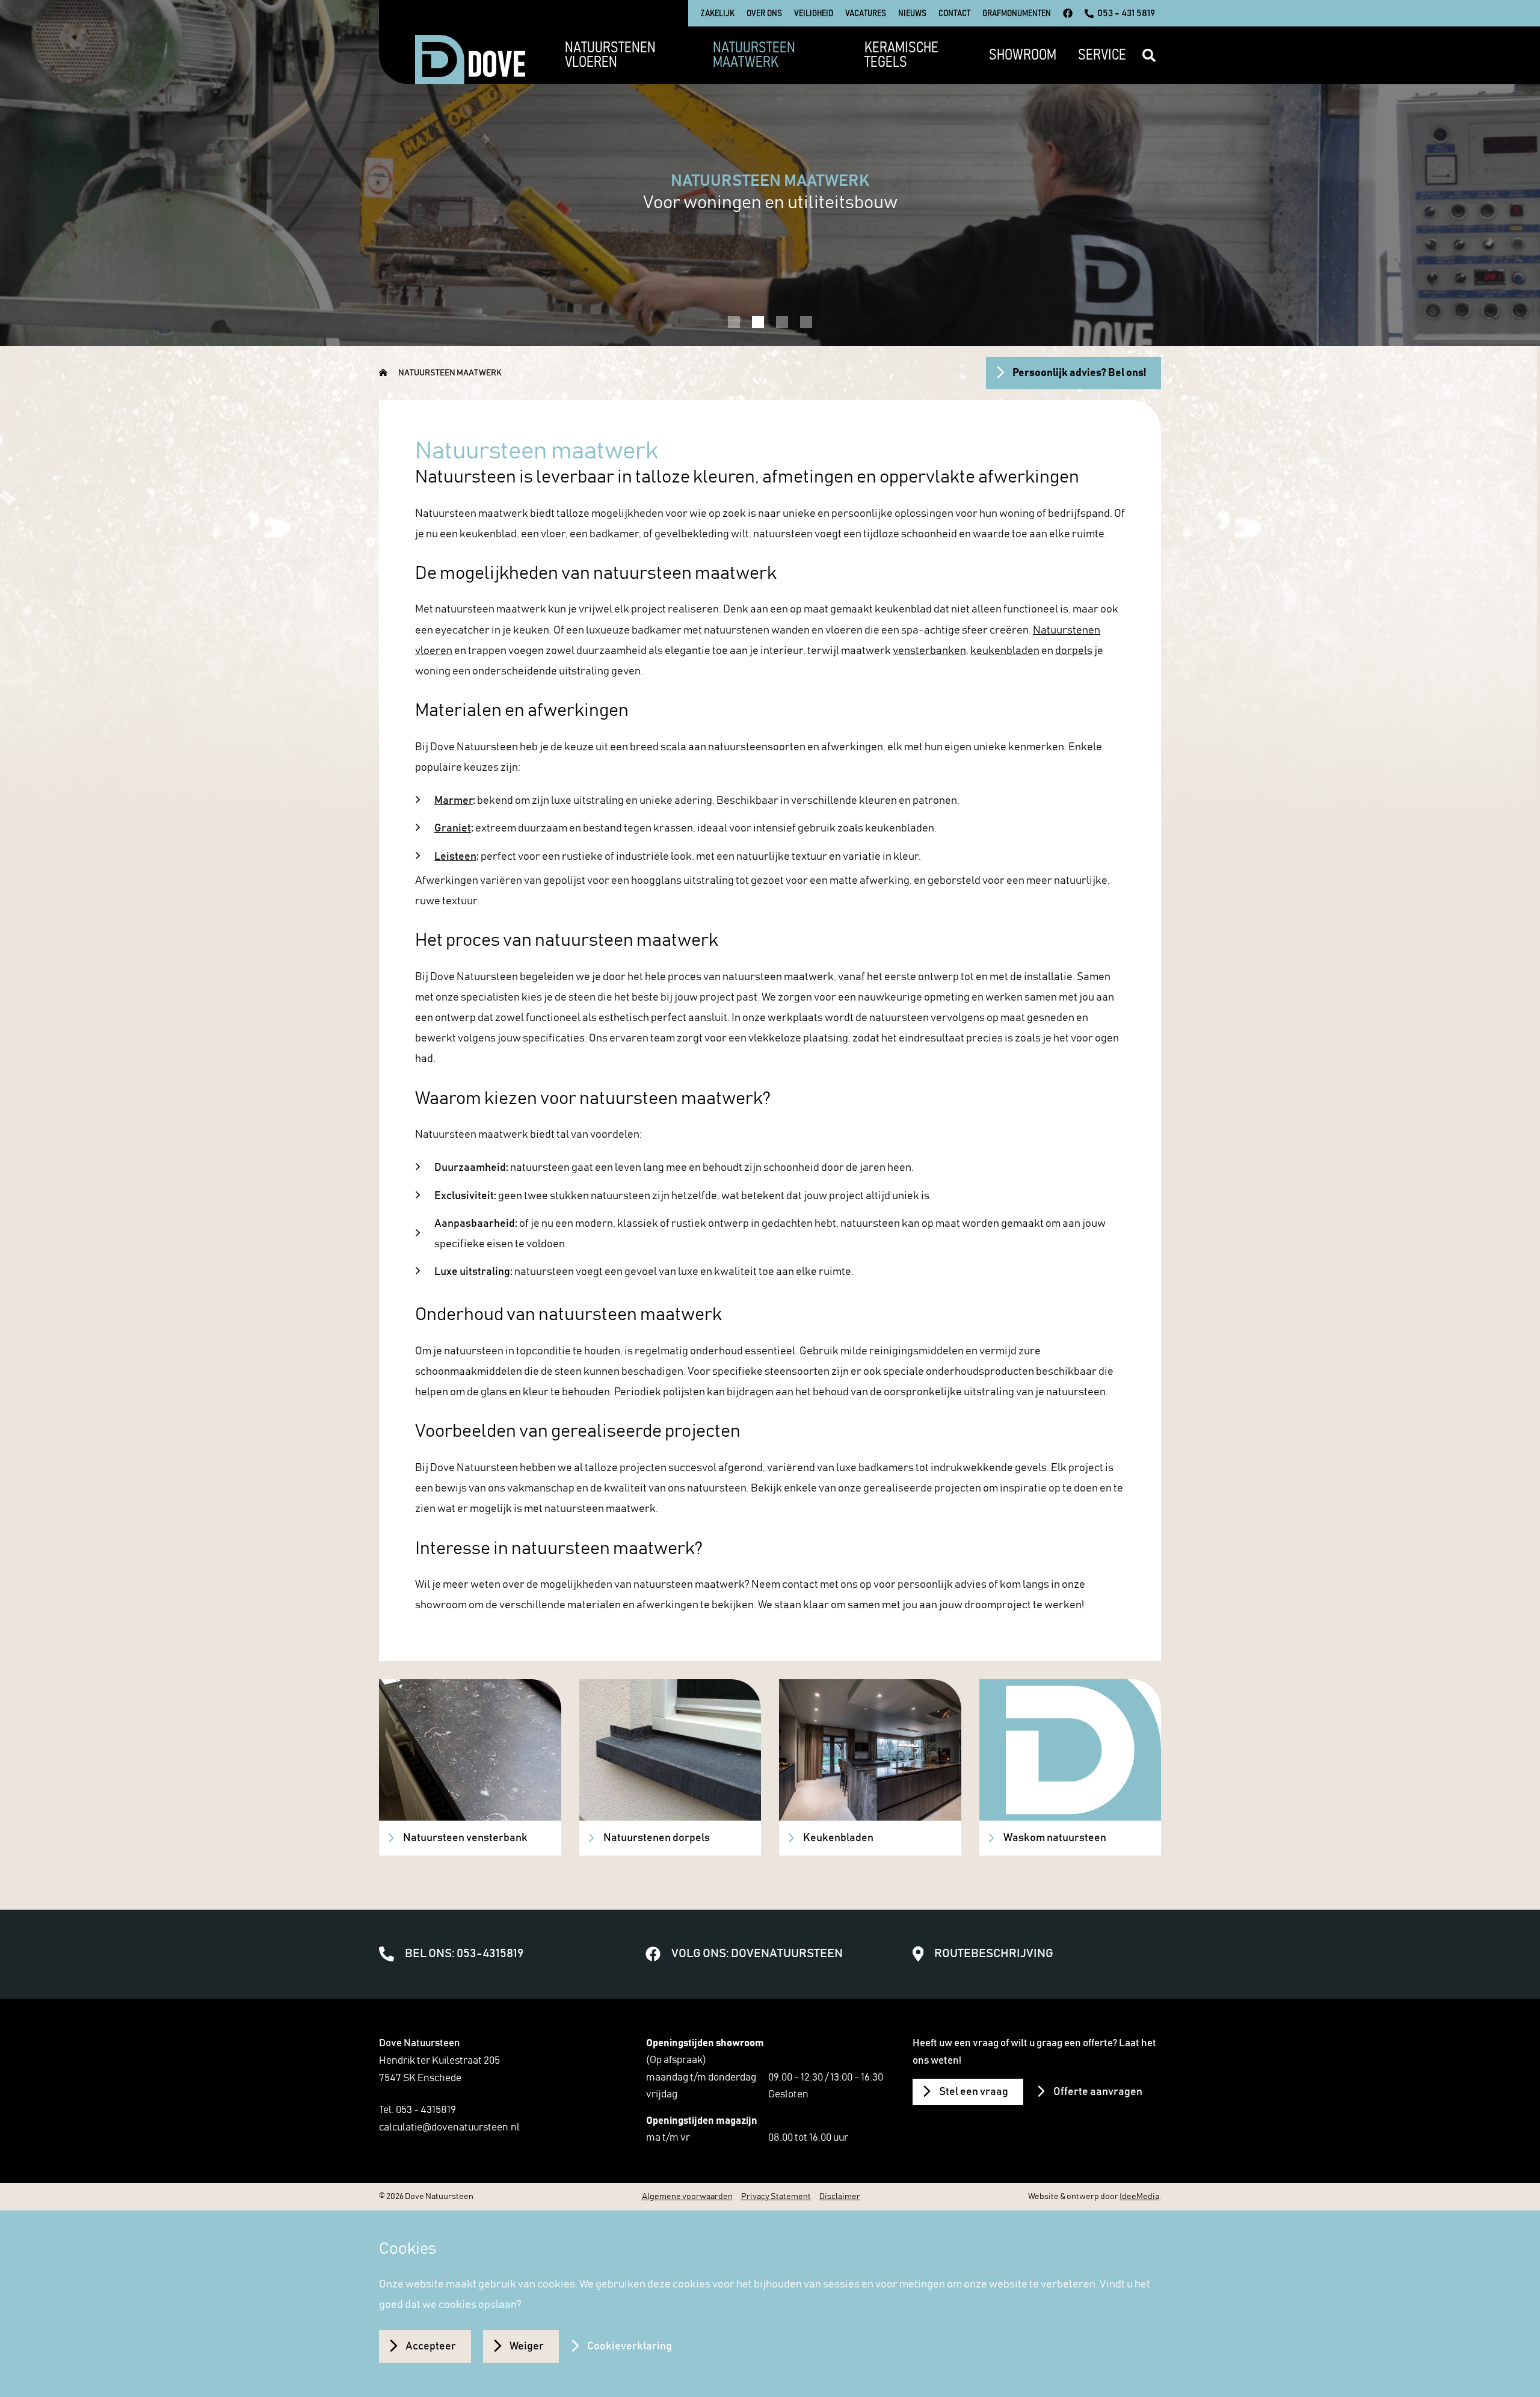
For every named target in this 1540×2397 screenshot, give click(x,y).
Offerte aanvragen (1098, 2092)
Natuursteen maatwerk (450, 373)
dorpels (1074, 651)
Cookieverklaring (630, 2346)
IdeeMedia (1139, 2197)
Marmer (454, 801)
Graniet (453, 828)
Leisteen (455, 857)
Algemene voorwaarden (687, 2197)
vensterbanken (929, 651)
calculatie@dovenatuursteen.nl (449, 2127)
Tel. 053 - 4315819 (417, 2110)
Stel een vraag (974, 2092)
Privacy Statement (776, 2197)
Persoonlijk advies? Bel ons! (1079, 373)
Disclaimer (840, 2197)
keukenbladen (1005, 651)
